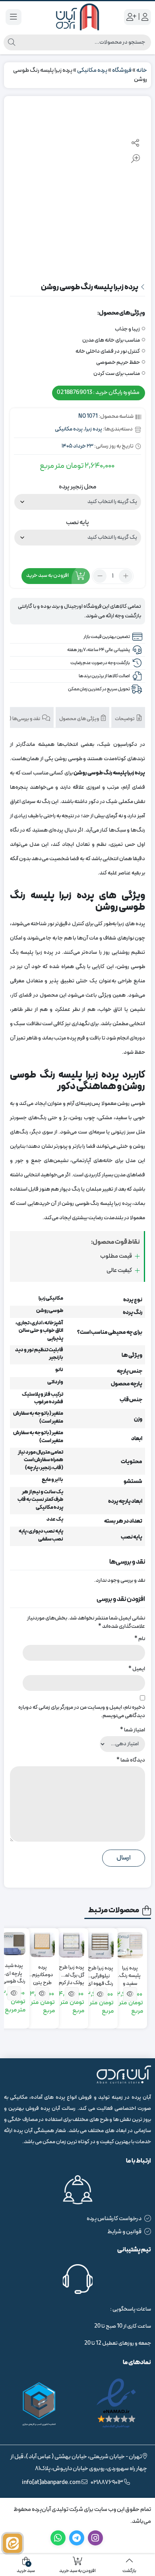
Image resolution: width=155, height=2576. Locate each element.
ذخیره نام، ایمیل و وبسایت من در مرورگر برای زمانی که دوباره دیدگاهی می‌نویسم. (82, 1712)
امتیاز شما (133, 1730)
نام (140, 1639)
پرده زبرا (94, 429)
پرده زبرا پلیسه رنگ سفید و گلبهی (130, 1972)
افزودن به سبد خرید (47, 576)
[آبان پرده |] (77, 17)
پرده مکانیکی (92, 70)
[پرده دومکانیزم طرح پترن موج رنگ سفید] (42, 1945)
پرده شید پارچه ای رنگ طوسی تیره (14, 1970)
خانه (142, 70)
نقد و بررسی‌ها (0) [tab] (23, 719)
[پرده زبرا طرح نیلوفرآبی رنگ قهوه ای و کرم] (100, 1945)
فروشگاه (122, 70)
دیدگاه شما (131, 1760)
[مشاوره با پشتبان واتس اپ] (13, 2543)
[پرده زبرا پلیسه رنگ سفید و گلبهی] (130, 1945)
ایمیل (137, 1669)
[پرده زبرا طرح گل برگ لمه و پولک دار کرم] (72, 1945)
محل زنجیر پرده (77, 487)
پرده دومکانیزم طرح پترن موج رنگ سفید (43, 1972)
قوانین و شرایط (124, 2232)
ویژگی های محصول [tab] (79, 719)
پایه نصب (77, 522)
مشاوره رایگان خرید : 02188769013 (98, 393)
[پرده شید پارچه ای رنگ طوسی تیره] (14, 1944)
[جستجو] (12, 42)
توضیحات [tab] (125, 719)
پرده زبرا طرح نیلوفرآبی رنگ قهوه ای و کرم (100, 1972)
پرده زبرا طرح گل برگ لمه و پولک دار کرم (72, 1972)
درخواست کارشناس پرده (114, 2219)
